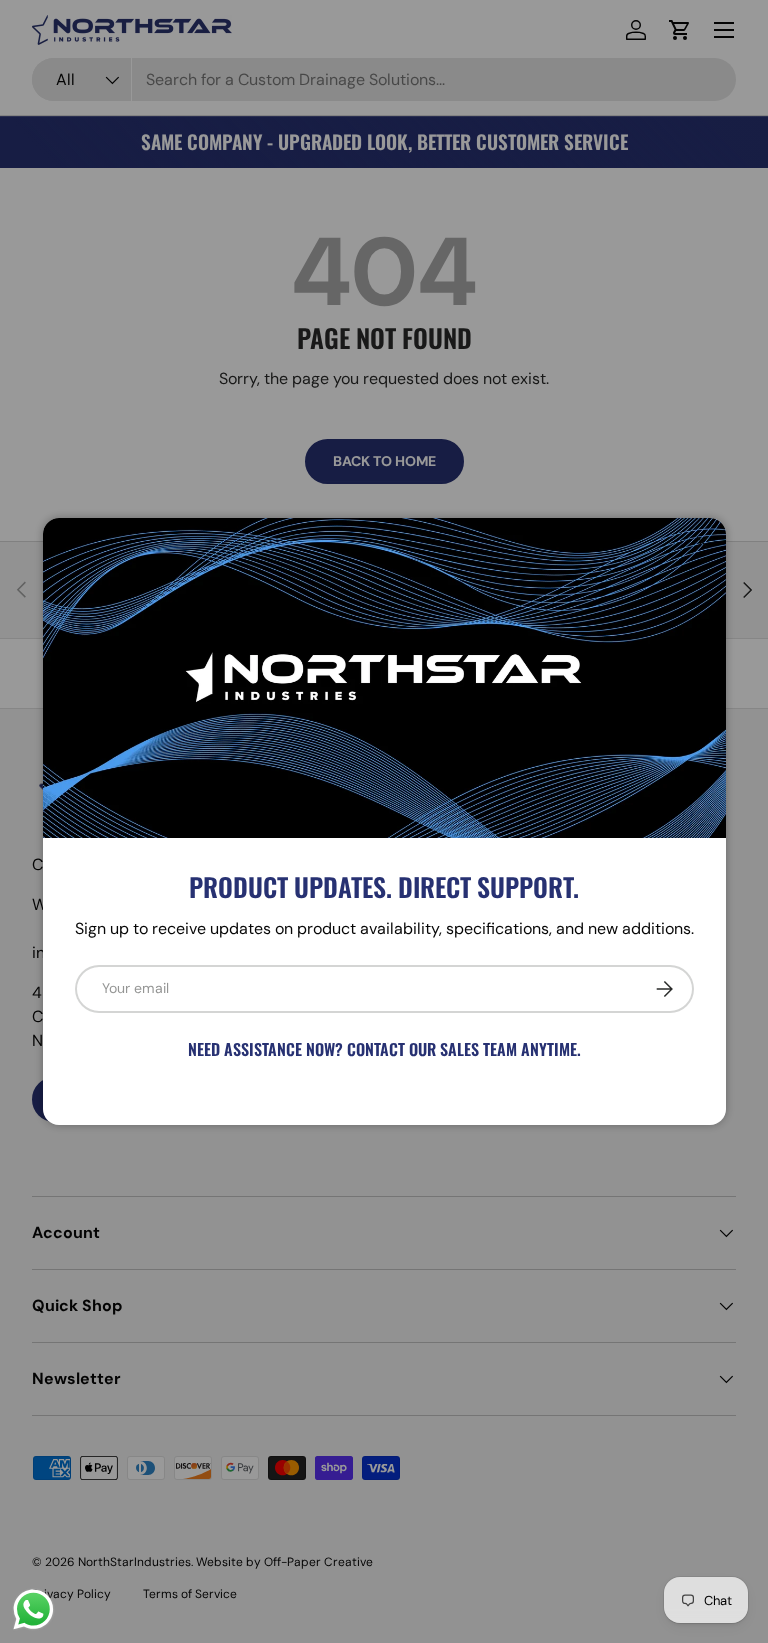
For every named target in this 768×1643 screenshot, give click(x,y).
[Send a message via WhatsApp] (33, 1609)
